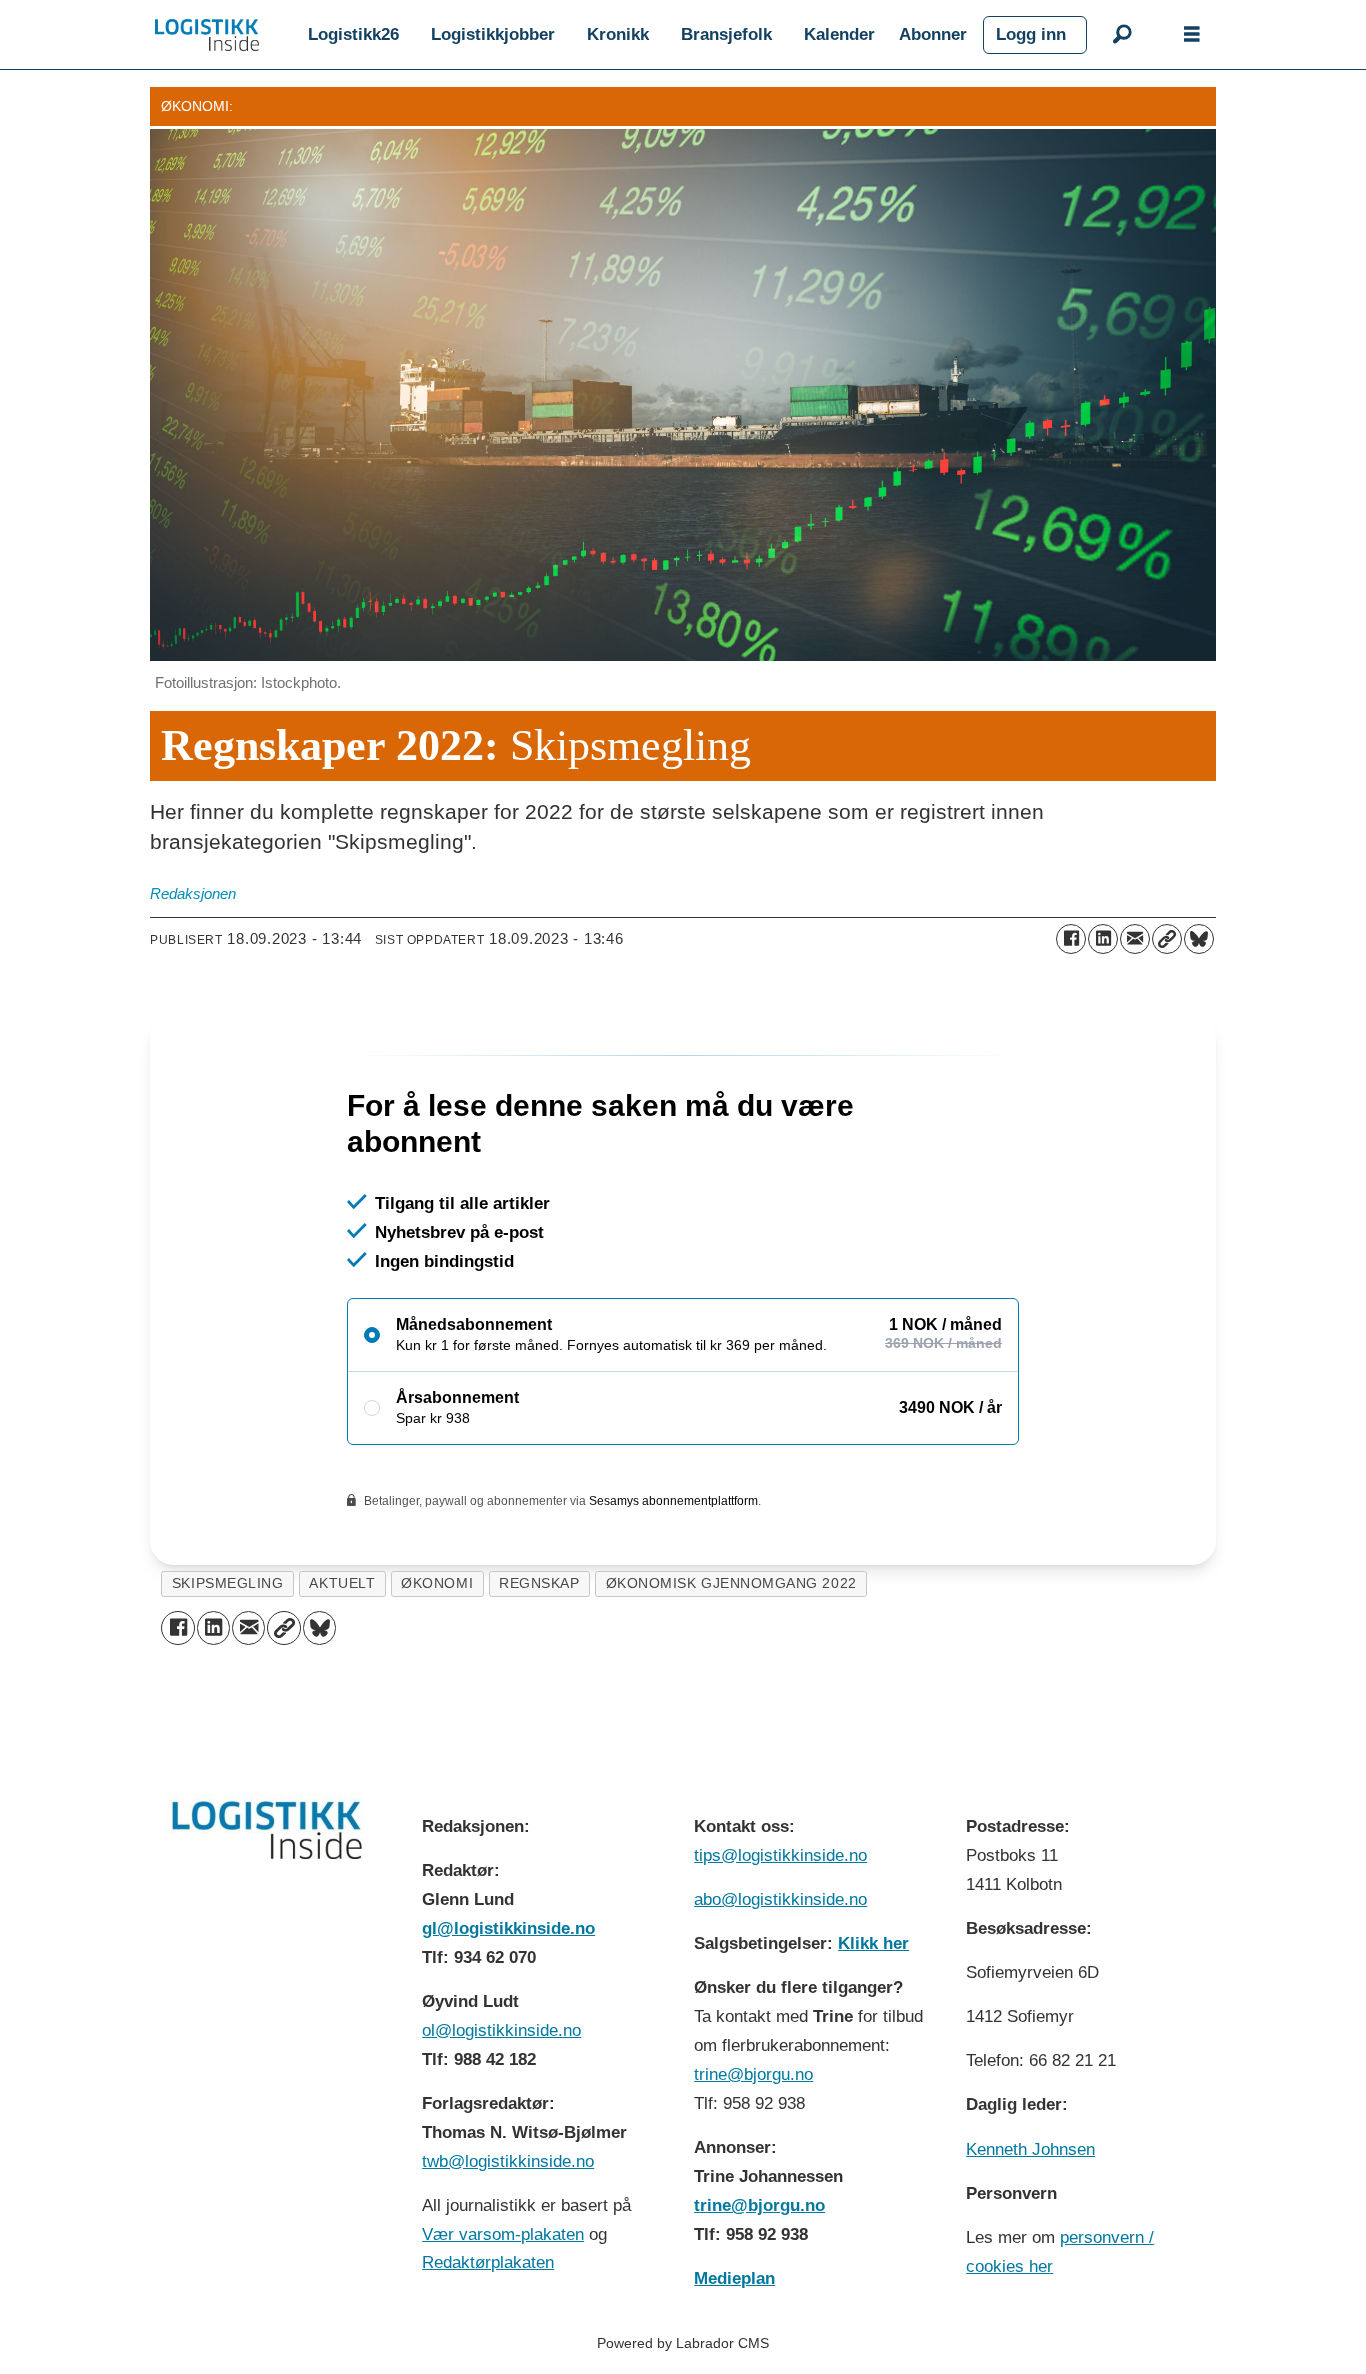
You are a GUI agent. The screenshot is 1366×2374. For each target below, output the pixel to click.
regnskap (539, 1669)
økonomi (437, 1669)
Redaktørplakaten (488, 2348)
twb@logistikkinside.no (508, 2247)
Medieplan (734, 2364)
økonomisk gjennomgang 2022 (731, 1669)
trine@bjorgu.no (753, 2160)
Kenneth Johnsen (1030, 2235)
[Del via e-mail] (1135, 939)
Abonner (933, 34)
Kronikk (618, 34)
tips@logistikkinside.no (780, 1941)
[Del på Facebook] (1071, 939)
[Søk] (1122, 35)
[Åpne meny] (1192, 35)
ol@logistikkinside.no (501, 2116)
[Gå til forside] (207, 35)
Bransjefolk (726, 34)
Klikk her (873, 2029)
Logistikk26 (353, 34)
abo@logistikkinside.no (780, 1985)
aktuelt (342, 1669)
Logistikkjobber (493, 34)
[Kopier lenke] (1167, 939)
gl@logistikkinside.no (508, 2014)
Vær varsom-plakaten (503, 2320)
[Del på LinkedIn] (1103, 939)
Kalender (839, 34)
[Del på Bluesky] (1199, 939)
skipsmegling (228, 1669)
